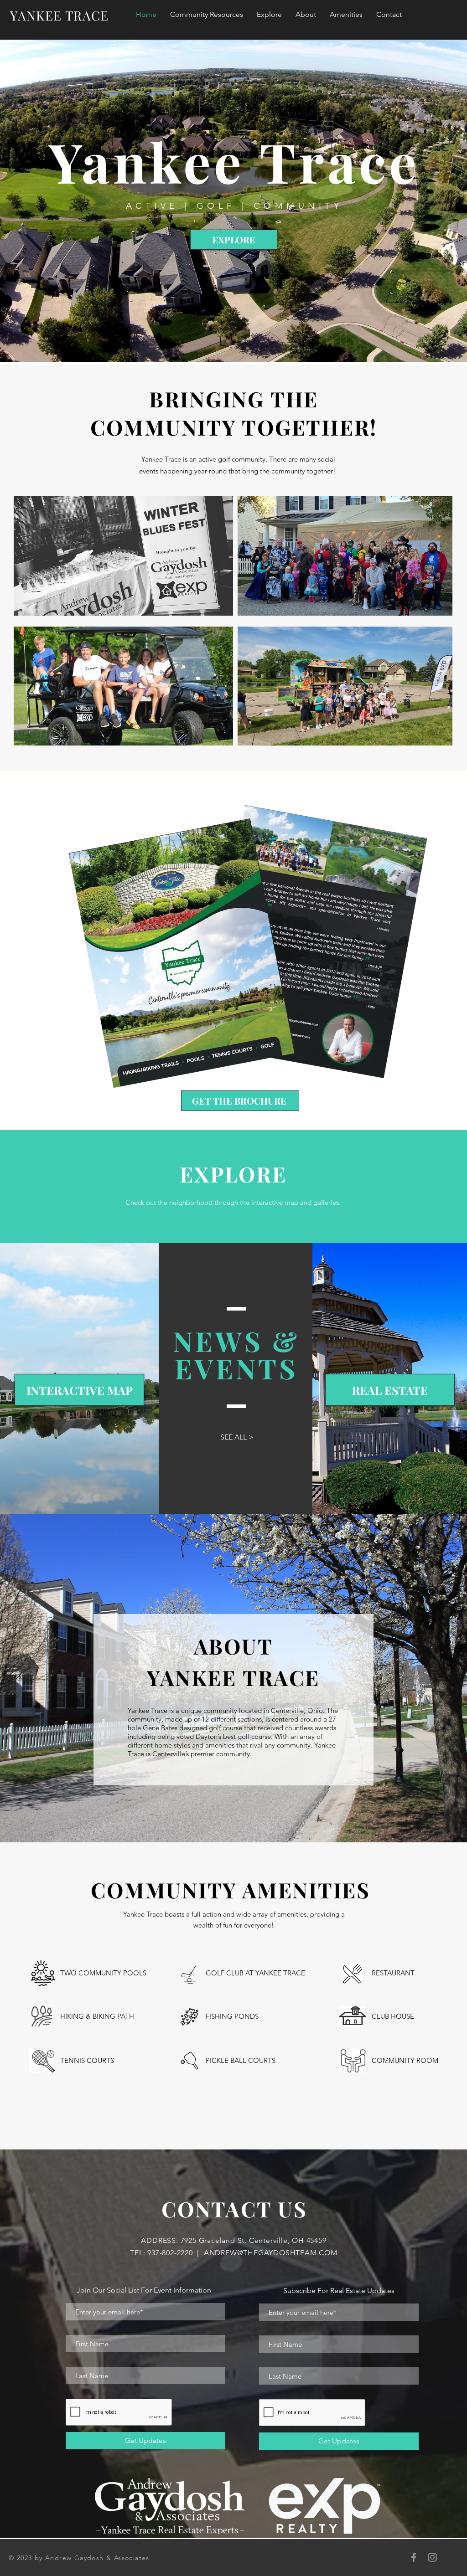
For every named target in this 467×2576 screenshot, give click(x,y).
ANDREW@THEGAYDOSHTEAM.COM (271, 2253)
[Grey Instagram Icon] (432, 2557)
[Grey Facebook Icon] (414, 2557)
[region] (123, 556)
